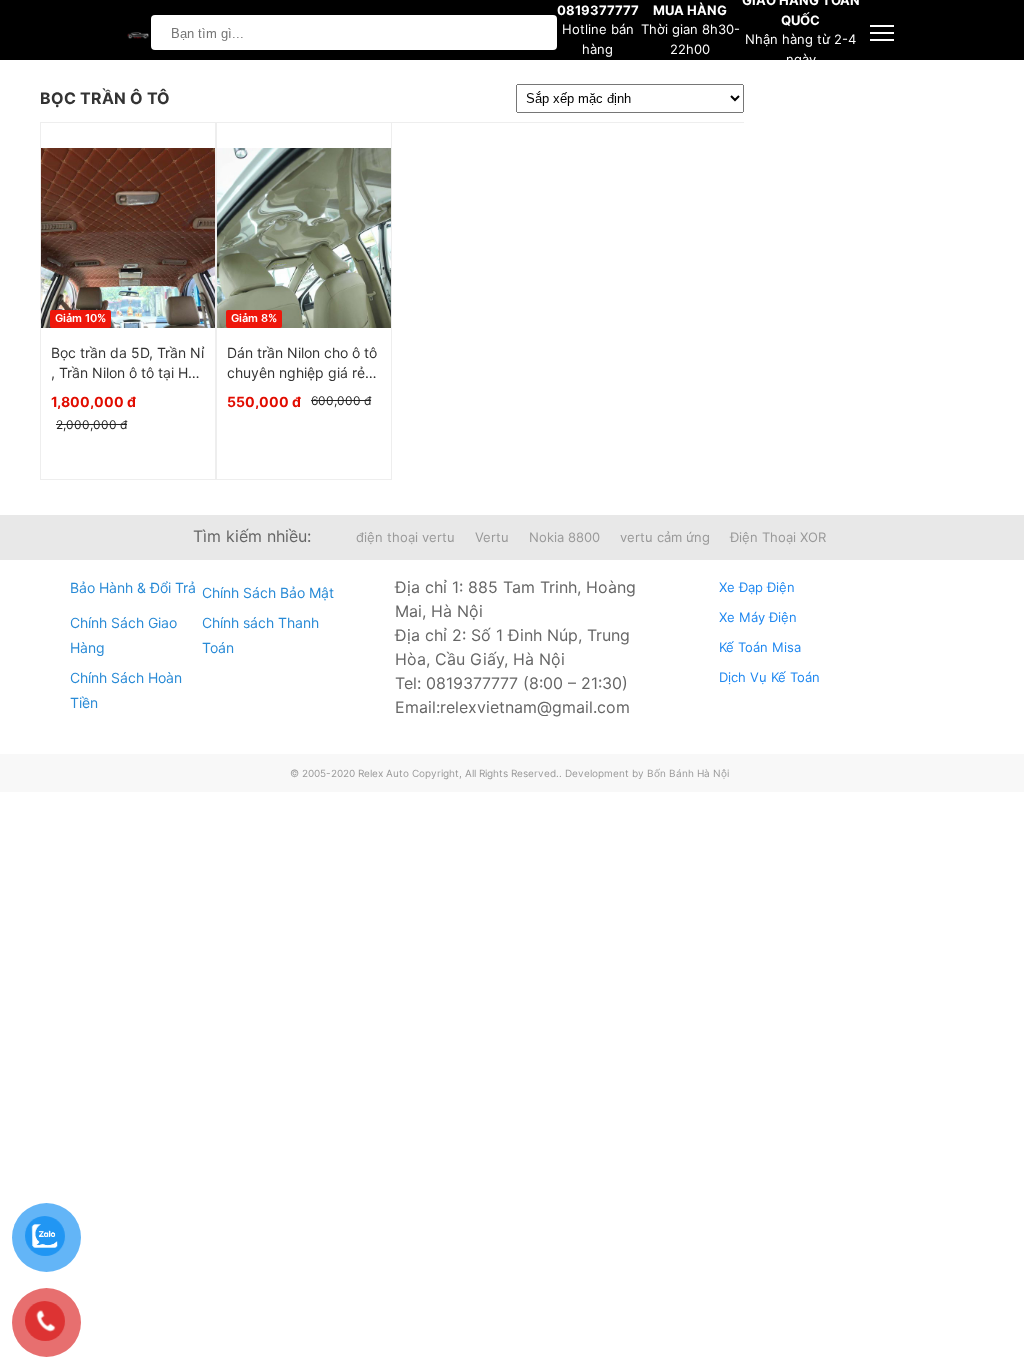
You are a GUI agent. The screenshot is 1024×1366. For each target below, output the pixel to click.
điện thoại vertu (405, 537)
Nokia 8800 (564, 537)
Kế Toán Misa (760, 647)
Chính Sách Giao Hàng (123, 635)
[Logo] (135, 32)
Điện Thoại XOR (778, 537)
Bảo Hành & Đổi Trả (133, 587)
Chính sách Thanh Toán (260, 635)
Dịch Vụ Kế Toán (769, 677)
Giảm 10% (80, 318)
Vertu (492, 537)
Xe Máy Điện (758, 617)
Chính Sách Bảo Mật (268, 592)
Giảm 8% (254, 318)
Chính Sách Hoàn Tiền (126, 690)
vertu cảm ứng (665, 537)
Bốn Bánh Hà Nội (688, 773)
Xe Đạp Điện (757, 587)
